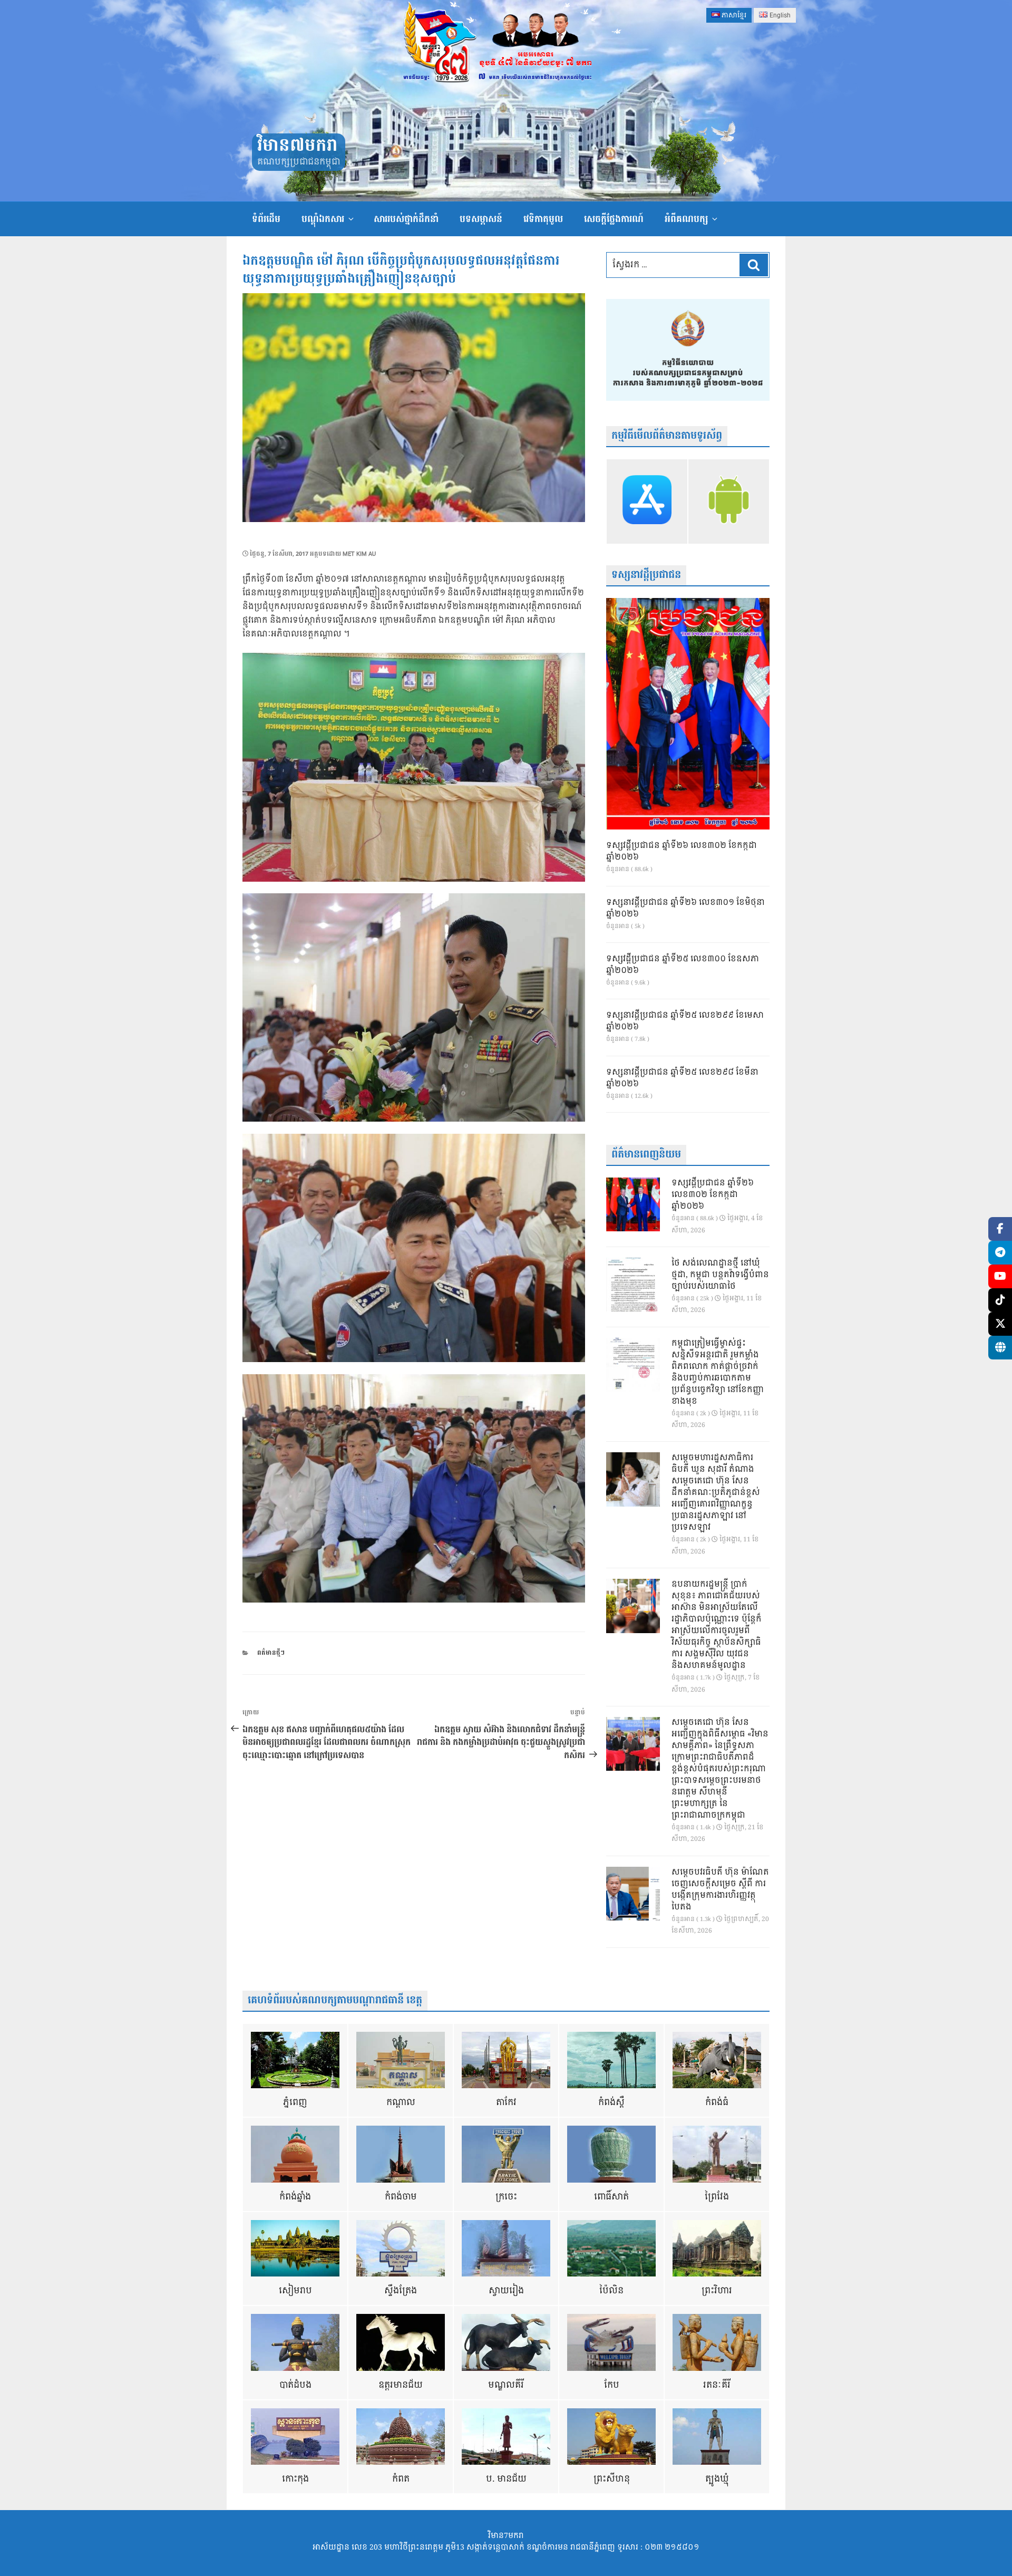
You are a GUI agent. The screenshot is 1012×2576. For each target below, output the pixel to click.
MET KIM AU (359, 554)
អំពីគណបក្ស (686, 219)
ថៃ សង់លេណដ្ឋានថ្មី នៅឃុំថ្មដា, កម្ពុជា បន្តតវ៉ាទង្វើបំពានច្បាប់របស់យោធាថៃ (720, 1275)
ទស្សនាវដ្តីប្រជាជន (646, 575)
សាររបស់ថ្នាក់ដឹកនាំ (406, 219)
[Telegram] (1000, 1253)
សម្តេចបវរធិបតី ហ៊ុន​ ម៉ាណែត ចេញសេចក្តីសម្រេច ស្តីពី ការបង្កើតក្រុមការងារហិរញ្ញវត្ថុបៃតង (720, 1890)
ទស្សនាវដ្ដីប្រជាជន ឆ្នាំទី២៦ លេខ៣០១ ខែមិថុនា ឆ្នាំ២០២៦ (685, 909)
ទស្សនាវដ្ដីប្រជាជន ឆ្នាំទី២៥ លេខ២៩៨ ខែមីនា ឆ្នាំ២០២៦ (682, 1078)
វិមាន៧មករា (297, 146)
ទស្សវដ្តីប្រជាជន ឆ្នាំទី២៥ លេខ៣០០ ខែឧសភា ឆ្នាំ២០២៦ (683, 965)
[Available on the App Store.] (647, 501)
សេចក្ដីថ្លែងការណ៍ (614, 219)
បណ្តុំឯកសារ (323, 219)
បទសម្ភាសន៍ (481, 219)
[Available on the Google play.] (729, 501)
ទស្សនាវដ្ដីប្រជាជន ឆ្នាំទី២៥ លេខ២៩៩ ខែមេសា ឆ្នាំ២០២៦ (685, 1021)
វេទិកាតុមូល (543, 219)
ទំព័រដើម (266, 219)
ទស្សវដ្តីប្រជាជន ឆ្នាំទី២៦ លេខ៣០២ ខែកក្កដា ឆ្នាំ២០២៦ (682, 852)
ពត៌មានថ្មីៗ (271, 1653)
